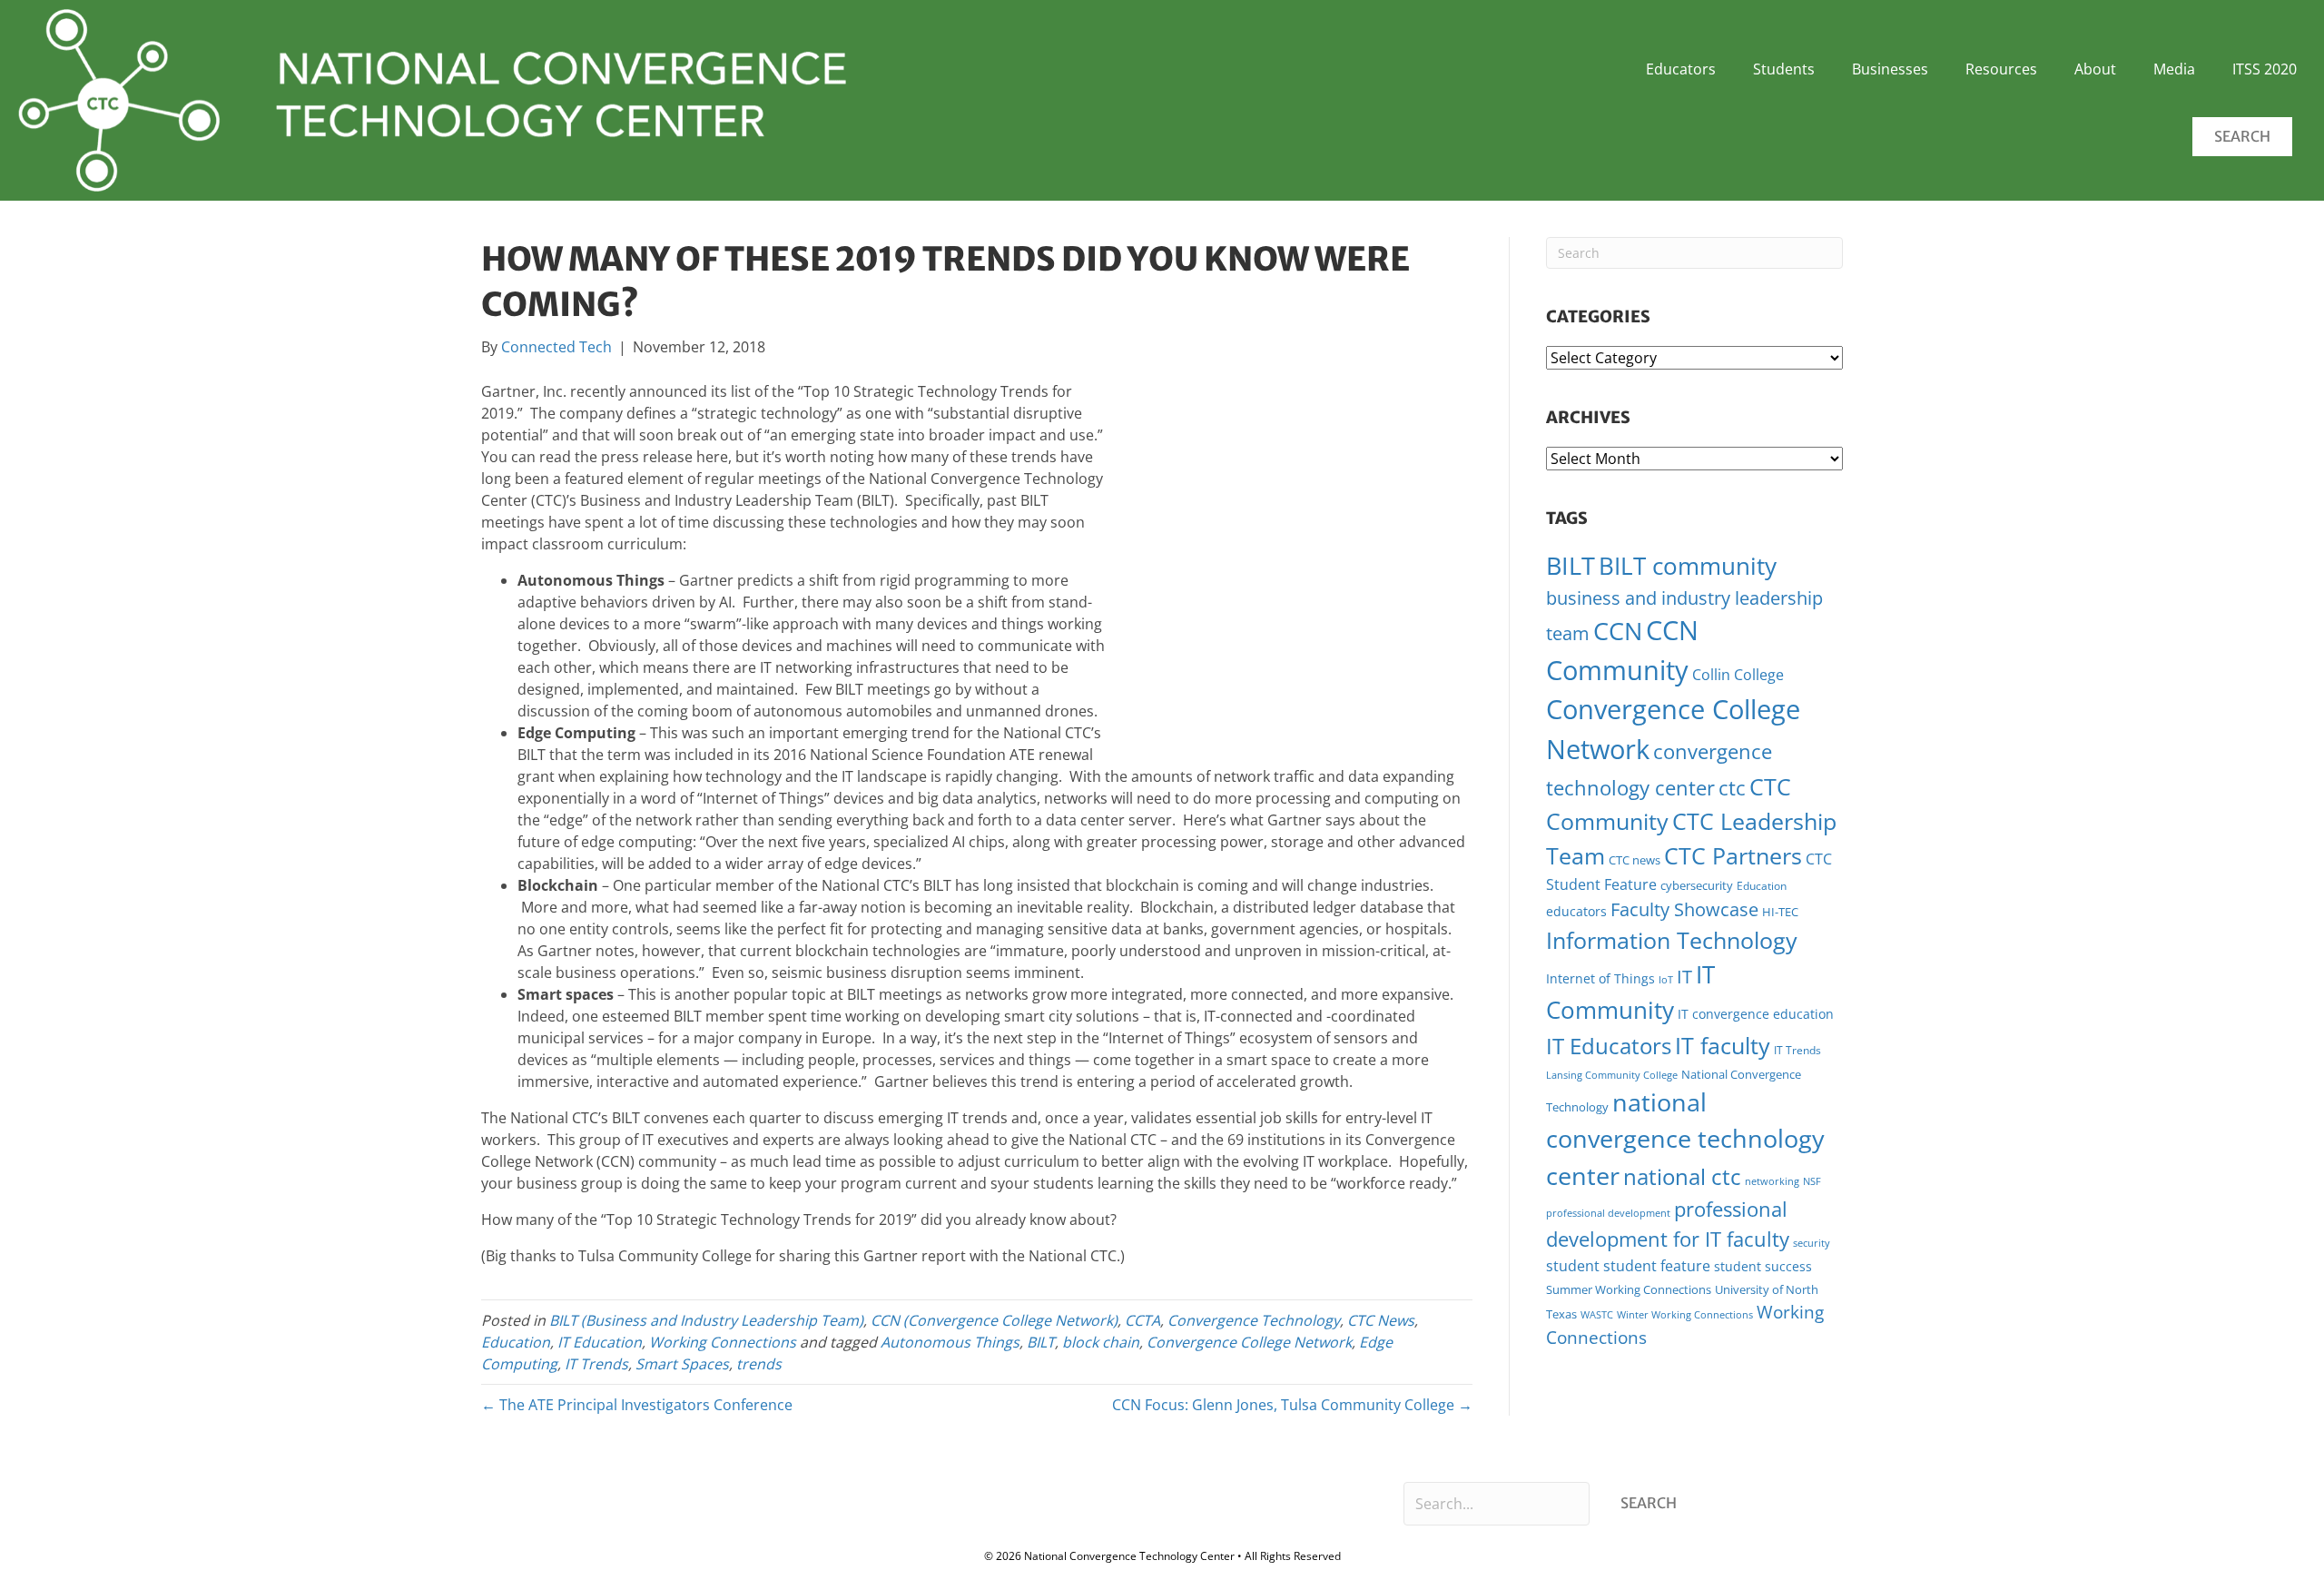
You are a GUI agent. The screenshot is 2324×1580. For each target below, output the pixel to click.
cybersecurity (1697, 885)
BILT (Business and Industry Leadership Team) (706, 1320)
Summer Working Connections (1629, 1289)
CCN (1618, 631)
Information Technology (1672, 940)
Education (516, 1342)
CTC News (1381, 1320)
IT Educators (1609, 1046)
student (1573, 1266)
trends (759, 1364)
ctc (1732, 788)
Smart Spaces (682, 1364)
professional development (1608, 1213)
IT (1684, 977)
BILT (1041, 1342)
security (1812, 1243)
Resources (2001, 69)
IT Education (600, 1342)
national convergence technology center (1685, 1138)
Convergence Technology (1254, 1320)
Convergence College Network (1249, 1342)
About (2095, 69)
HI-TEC (1780, 912)
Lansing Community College (1612, 1075)
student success (1763, 1266)
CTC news (1635, 860)
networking (1772, 1181)
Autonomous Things (950, 1342)
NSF (1812, 1181)
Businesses (1890, 69)
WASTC (1597, 1315)
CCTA (1142, 1320)
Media (2174, 69)
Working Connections (723, 1342)
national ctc (1682, 1177)
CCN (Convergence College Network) (994, 1320)
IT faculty (1723, 1045)
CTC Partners (1733, 855)
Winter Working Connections (1685, 1315)
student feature (1657, 1266)
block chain (1101, 1342)
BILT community (1688, 566)
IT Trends (596, 1364)
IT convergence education (1756, 1014)
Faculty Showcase (1684, 909)
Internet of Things (1600, 978)
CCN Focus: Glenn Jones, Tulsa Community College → (1292, 1405)
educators (1576, 911)
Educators (1681, 69)
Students (1784, 69)
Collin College (1738, 675)
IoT (1666, 980)
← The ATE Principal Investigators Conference (637, 1405)
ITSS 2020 (2265, 69)
